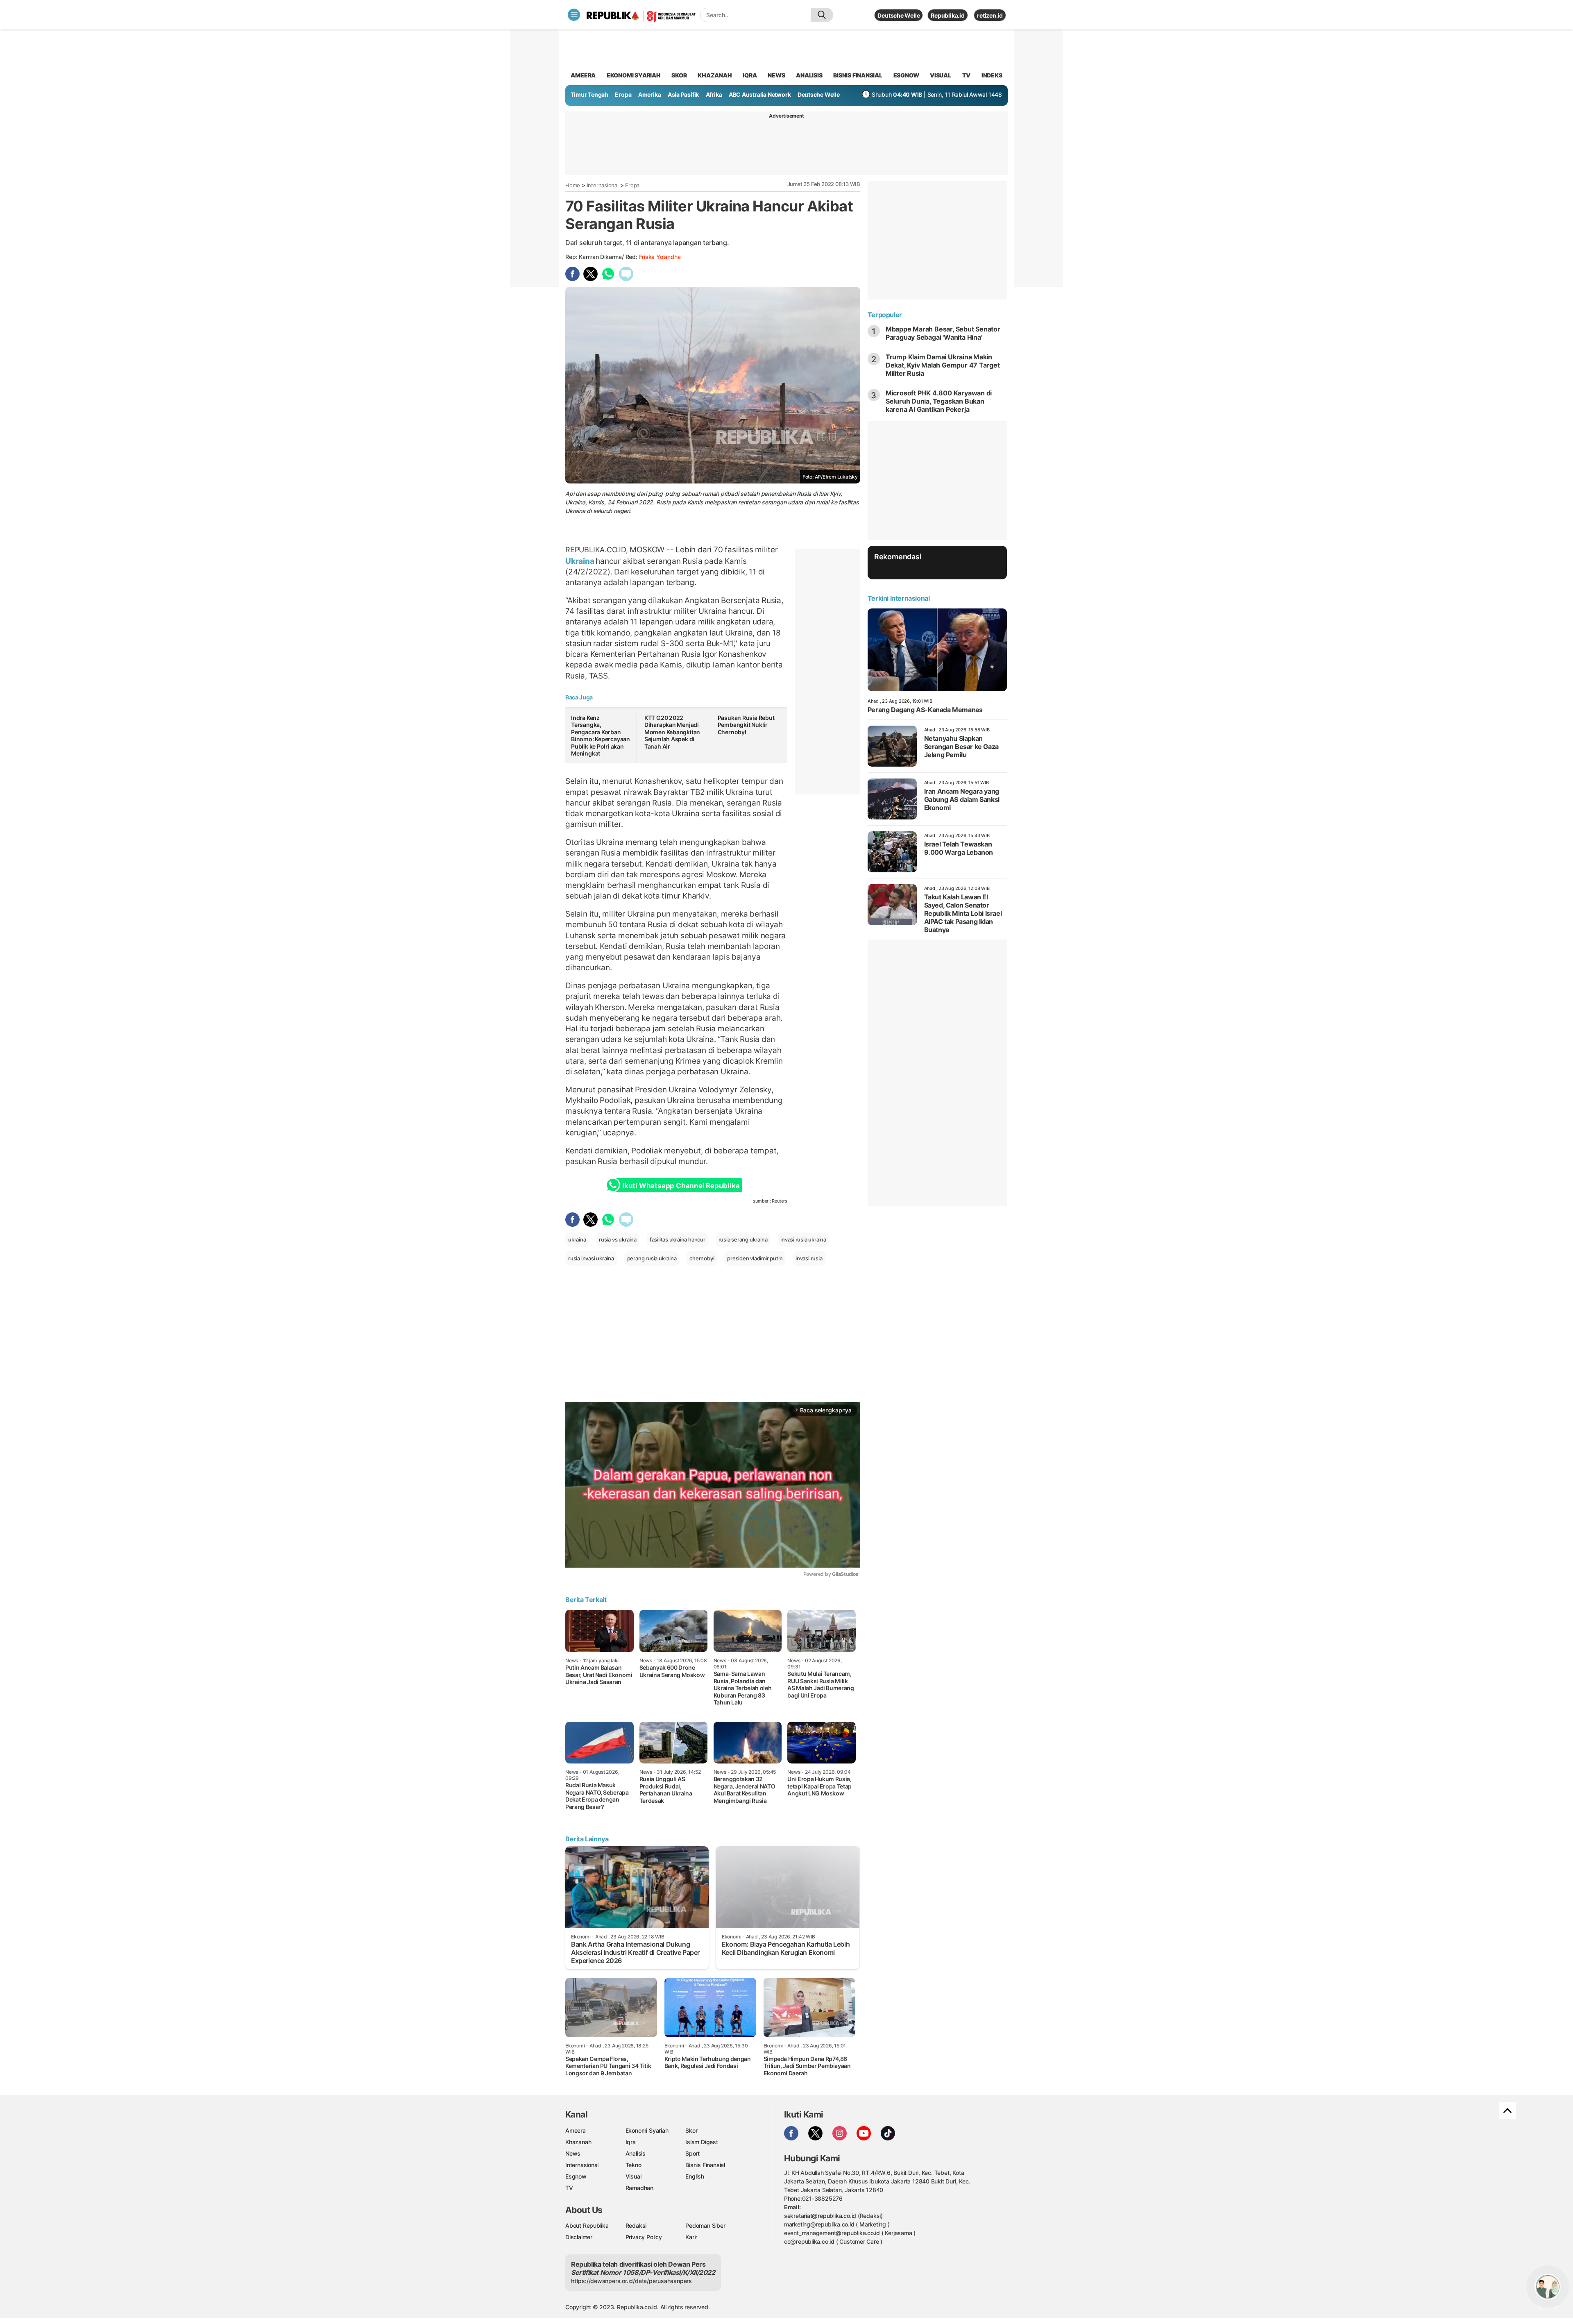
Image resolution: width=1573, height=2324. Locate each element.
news (776, 75)
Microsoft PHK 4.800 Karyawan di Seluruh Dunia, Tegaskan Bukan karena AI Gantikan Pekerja (939, 401)
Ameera (576, 2130)
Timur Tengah (589, 94)
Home (573, 185)
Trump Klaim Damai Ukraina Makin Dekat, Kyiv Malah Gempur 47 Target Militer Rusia (943, 365)
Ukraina (580, 561)
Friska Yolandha (660, 257)
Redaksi (636, 2225)
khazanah (715, 75)
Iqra (631, 2142)
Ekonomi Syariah (634, 75)
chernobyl (702, 1258)
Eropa (623, 94)
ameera (583, 75)
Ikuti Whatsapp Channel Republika (681, 1186)
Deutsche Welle (899, 15)
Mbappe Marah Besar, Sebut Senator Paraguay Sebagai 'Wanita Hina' (943, 333)
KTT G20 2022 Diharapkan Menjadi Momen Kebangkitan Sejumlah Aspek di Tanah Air (672, 732)
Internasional (603, 185)
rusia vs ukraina (618, 1239)
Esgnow (576, 2176)
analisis (809, 75)
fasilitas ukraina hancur (678, 1239)
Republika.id (947, 15)
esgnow (906, 75)
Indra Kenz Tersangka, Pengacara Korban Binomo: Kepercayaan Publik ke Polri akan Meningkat (601, 736)
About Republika (587, 2225)
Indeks (992, 75)
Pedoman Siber (705, 2225)
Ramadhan (639, 2188)
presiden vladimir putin (755, 1258)
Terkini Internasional (899, 598)
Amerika (650, 94)
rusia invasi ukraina (591, 1258)
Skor (691, 2130)
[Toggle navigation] (574, 15)
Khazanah (578, 2142)
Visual (634, 2176)
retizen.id (990, 15)
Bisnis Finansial (858, 75)
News (573, 2153)
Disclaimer (579, 2237)
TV (967, 75)
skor (679, 75)
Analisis (636, 2153)
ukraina (577, 1239)
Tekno (634, 2165)
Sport (692, 2153)
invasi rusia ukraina (803, 1239)
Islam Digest (702, 2142)
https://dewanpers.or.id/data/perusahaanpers (631, 2281)
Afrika (714, 94)
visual (941, 75)
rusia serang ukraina (743, 1239)
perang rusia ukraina (652, 1258)
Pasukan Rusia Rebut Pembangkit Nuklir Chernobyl (746, 725)
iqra (750, 75)
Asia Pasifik (683, 94)
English (695, 2176)
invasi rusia (809, 1258)
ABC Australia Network (760, 94)
